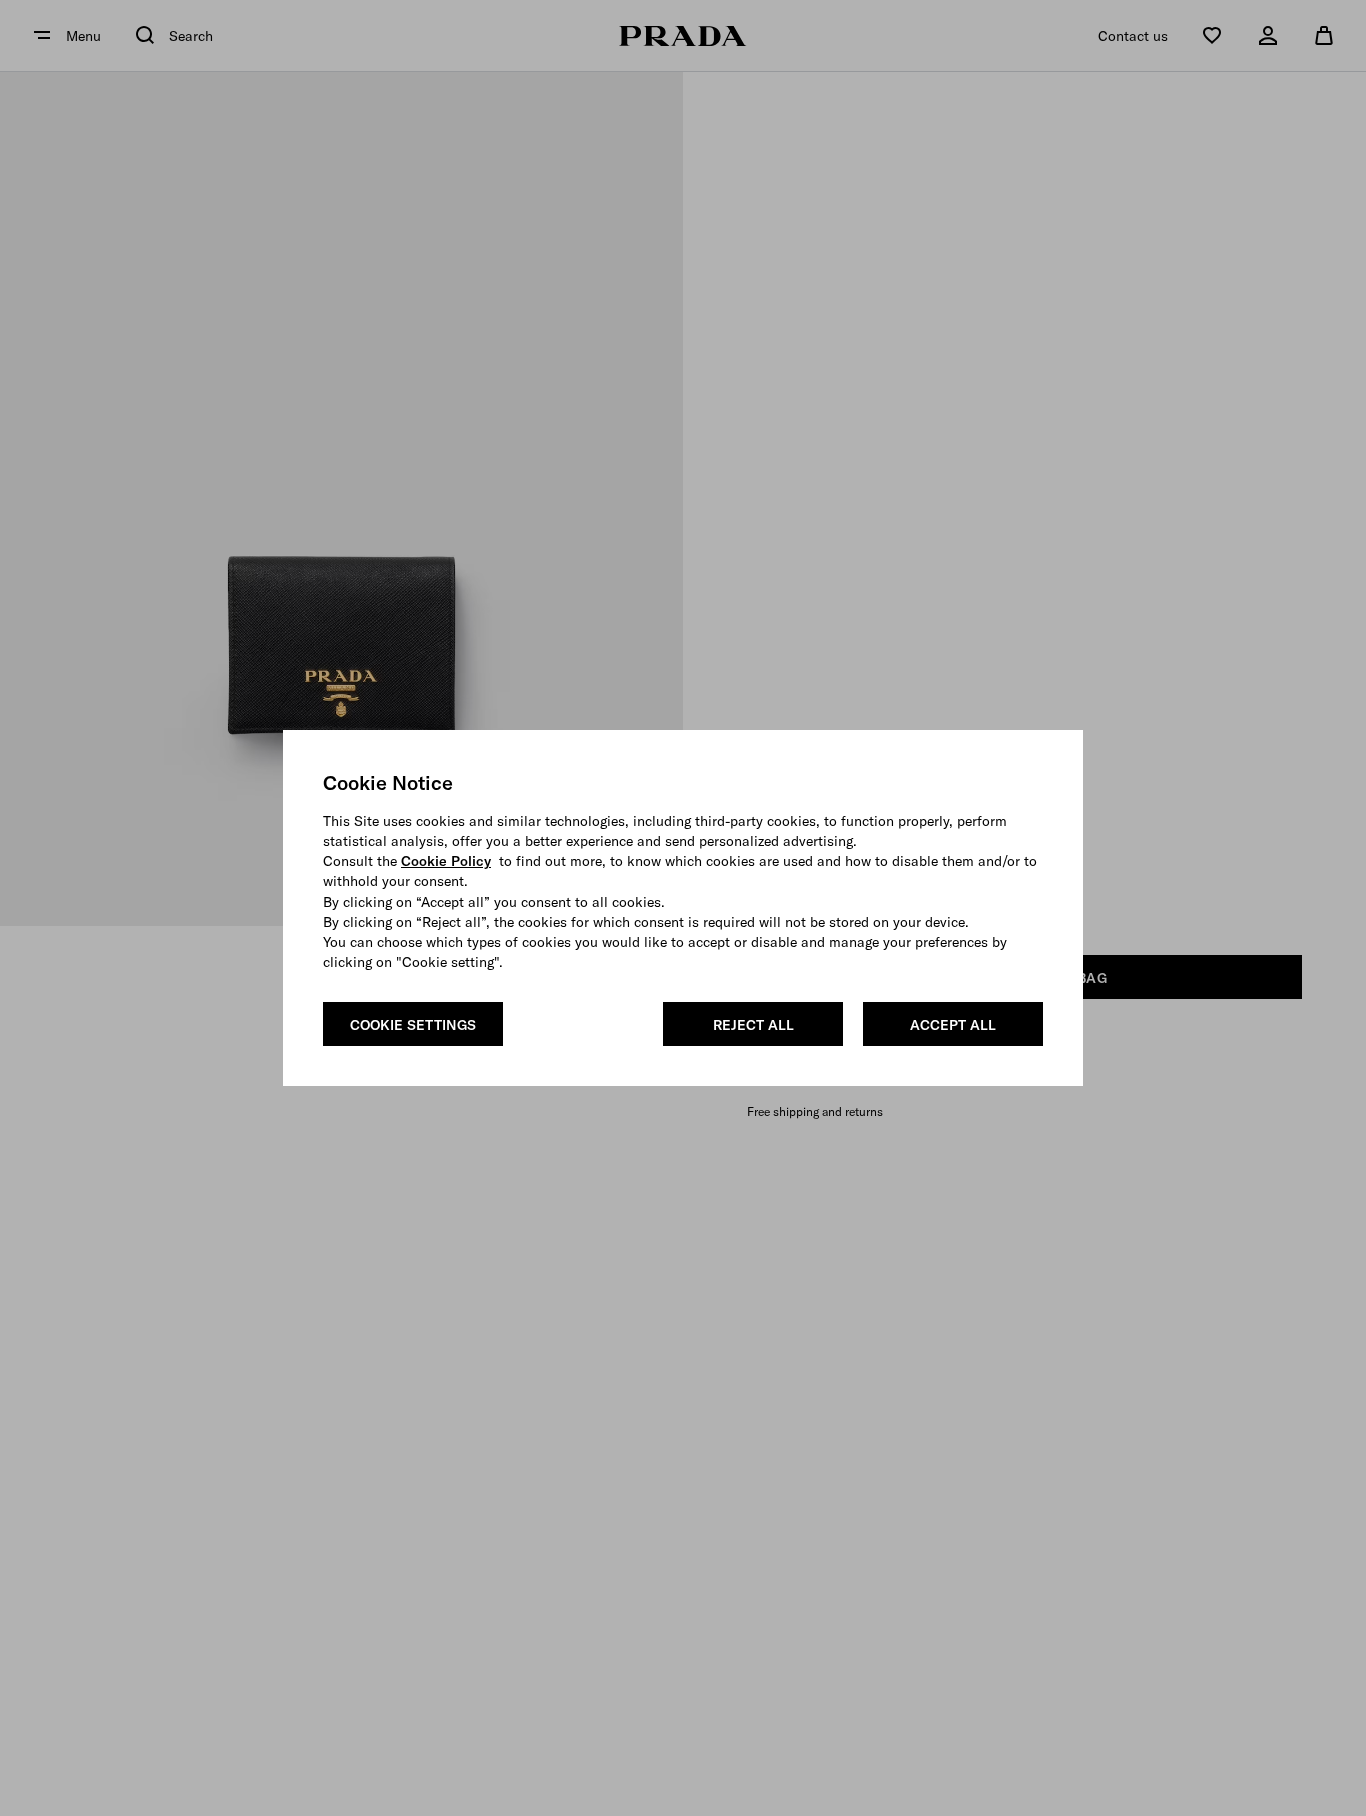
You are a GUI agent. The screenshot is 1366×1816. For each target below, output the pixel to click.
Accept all (953, 1025)
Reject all (753, 1025)
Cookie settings (413, 1025)
